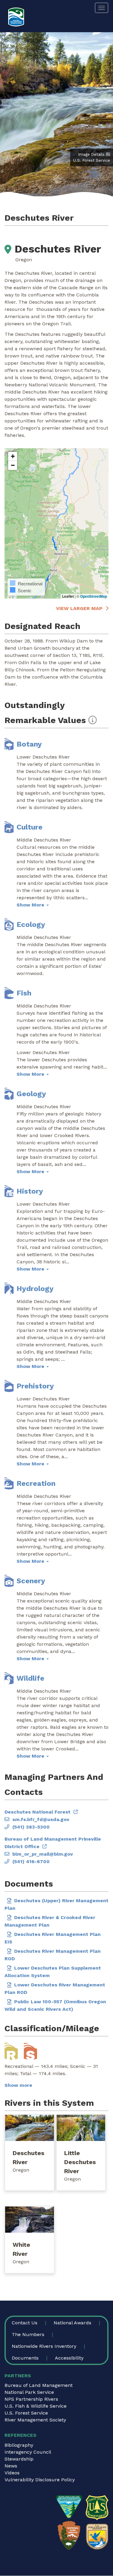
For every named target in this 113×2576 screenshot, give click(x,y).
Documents (25, 2358)
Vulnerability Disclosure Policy (40, 2480)
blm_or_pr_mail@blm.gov (43, 1854)
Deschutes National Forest (38, 1812)
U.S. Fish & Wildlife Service (36, 2406)
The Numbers (28, 2334)
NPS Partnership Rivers (31, 2399)
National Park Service (29, 2392)
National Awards (72, 2323)
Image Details (91, 154)
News (11, 2466)
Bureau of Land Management (39, 2385)
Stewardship (19, 2459)
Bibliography (19, 2445)
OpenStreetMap (94, 596)
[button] (13, 456)
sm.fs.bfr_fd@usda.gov (41, 1819)
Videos (12, 2473)
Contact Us (25, 2323)
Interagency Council (28, 2452)
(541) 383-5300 (31, 1827)
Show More (31, 905)
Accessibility (69, 2358)
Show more (18, 2085)
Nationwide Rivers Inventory (44, 2346)
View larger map (79, 608)
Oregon (21, 2170)
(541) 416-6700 (31, 1861)
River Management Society (35, 2420)
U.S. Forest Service (26, 2413)
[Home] (16, 17)
